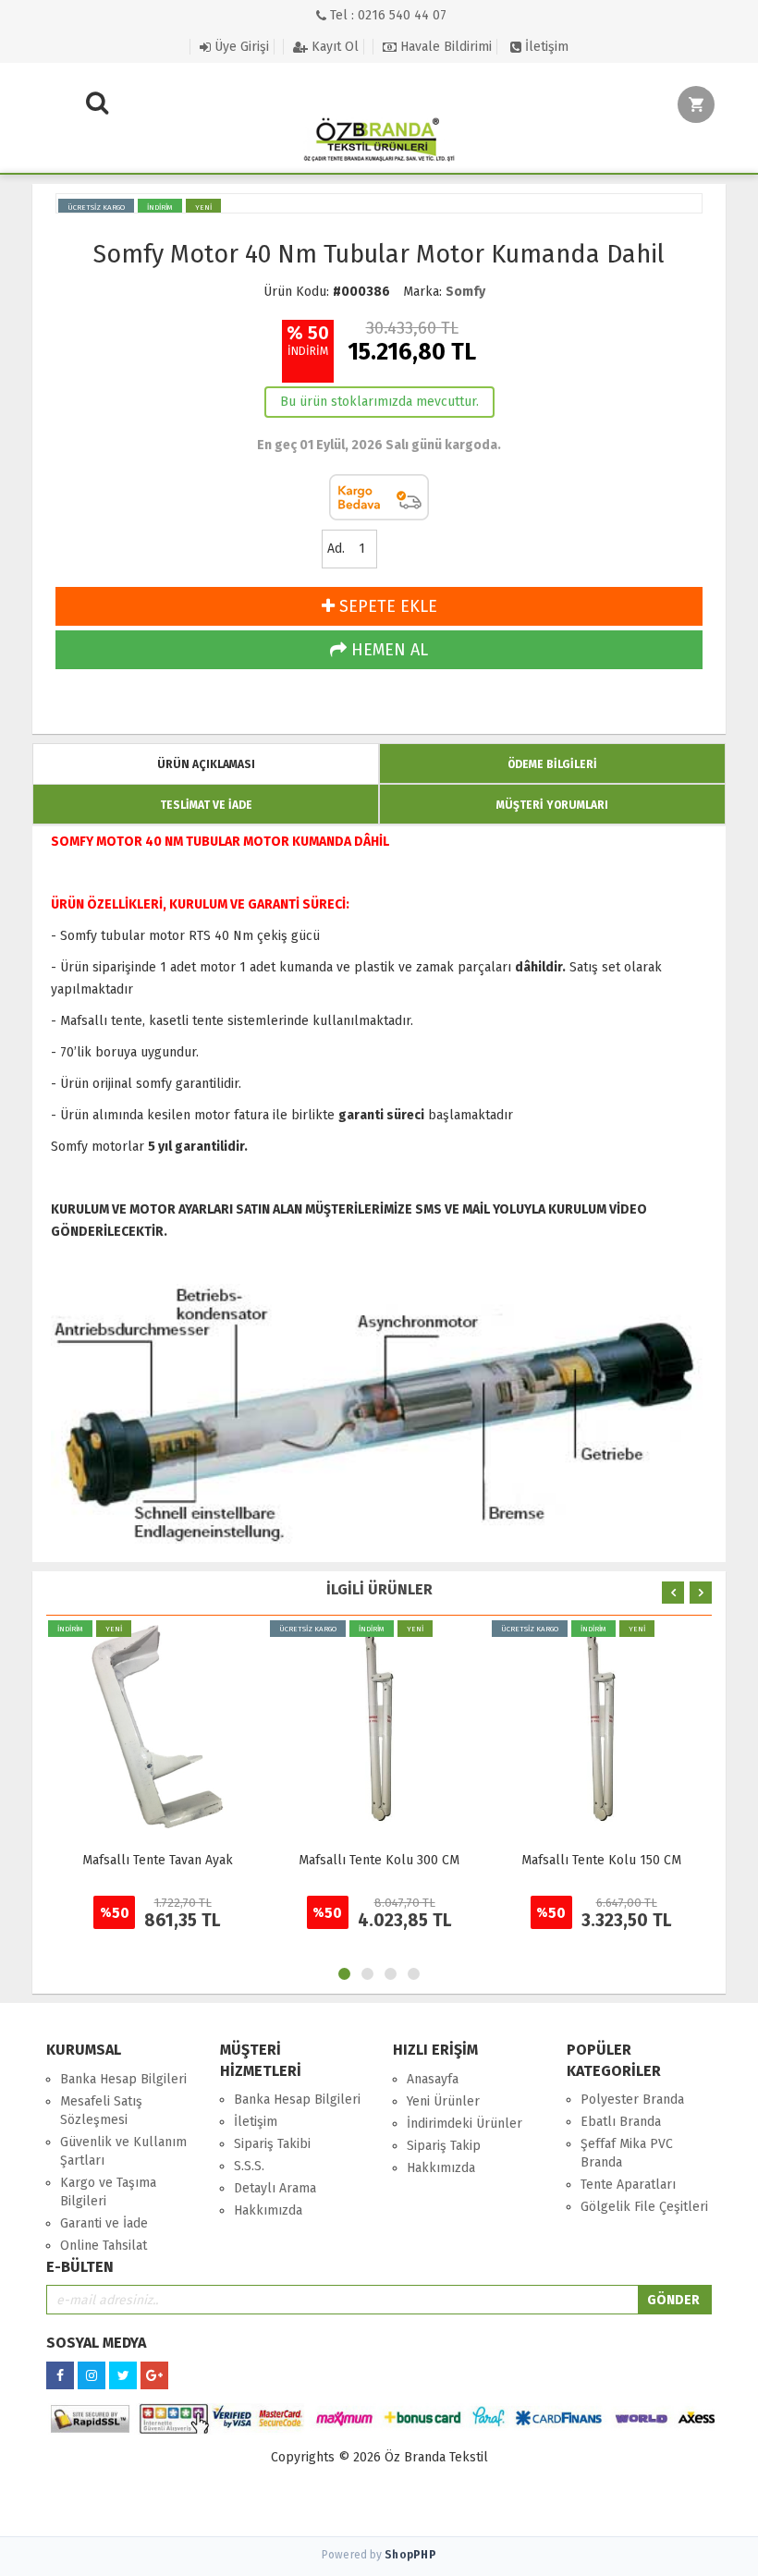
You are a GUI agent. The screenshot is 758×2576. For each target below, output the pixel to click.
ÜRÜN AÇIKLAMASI (206, 764)
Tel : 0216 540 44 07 (386, 15)
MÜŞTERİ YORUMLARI (552, 805)
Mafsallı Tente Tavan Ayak (158, 1860)
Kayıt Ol (333, 47)
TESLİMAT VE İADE (206, 805)
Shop (410, 2555)
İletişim (545, 47)
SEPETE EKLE (386, 606)
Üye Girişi (240, 47)
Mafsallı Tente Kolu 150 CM (601, 1860)
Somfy (465, 292)
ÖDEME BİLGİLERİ (552, 764)
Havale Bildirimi (444, 47)
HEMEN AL (387, 650)
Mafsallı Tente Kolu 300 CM (379, 1860)
